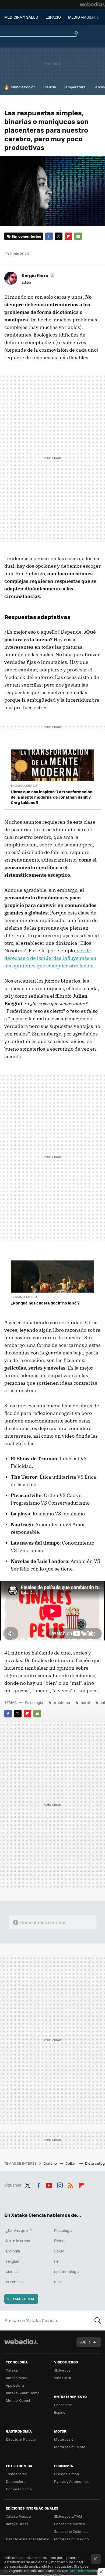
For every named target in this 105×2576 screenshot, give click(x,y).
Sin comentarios (26, 236)
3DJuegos (62, 2370)
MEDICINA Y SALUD (21, 17)
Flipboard (68, 236)
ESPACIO (53, 17)
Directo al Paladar (21, 2439)
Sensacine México (70, 2524)
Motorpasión (65, 2439)
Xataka (12, 2370)
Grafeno (50, 2163)
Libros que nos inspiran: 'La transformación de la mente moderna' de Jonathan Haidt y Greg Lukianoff (52, 797)
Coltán (71, 2163)
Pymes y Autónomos (71, 2481)
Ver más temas (21, 2299)
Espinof (60, 2412)
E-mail (78, 236)
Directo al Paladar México (28, 2539)
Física (59, 2241)
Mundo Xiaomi (18, 2400)
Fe (56, 2261)
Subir (85, 2342)
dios (58, 2282)
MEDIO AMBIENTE (84, 17)
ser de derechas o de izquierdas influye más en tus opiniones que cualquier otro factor (50, 958)
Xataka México (18, 2516)
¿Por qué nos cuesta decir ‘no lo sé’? (45, 1303)
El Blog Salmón (66, 2474)
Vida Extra (63, 2378)
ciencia (12, 2271)
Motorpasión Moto (70, 2447)
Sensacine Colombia (71, 2531)
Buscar (98, 2320)
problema (61, 1702)
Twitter (59, 236)
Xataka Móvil (17, 2378)
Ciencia (50, 87)
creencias (15, 2282)
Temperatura (75, 87)
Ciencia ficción (23, 87)
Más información (84, 2570)
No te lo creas (18, 2241)
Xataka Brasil (17, 2524)
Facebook (49, 236)
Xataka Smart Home (23, 2393)
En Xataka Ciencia (24, 786)
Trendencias (16, 2474)
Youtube (49, 2184)
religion (13, 2261)
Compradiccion (19, 2489)
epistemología (67, 2271)
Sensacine (63, 2405)
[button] (38, 275)
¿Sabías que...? (19, 2230)
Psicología (34, 1702)
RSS (71, 2184)
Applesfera (15, 2385)
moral (85, 1702)
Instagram (60, 2184)
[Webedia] (92, 4)
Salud (59, 2251)
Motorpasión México (71, 2539)
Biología (13, 2251)
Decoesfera (16, 2481)
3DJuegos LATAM (68, 2516)
